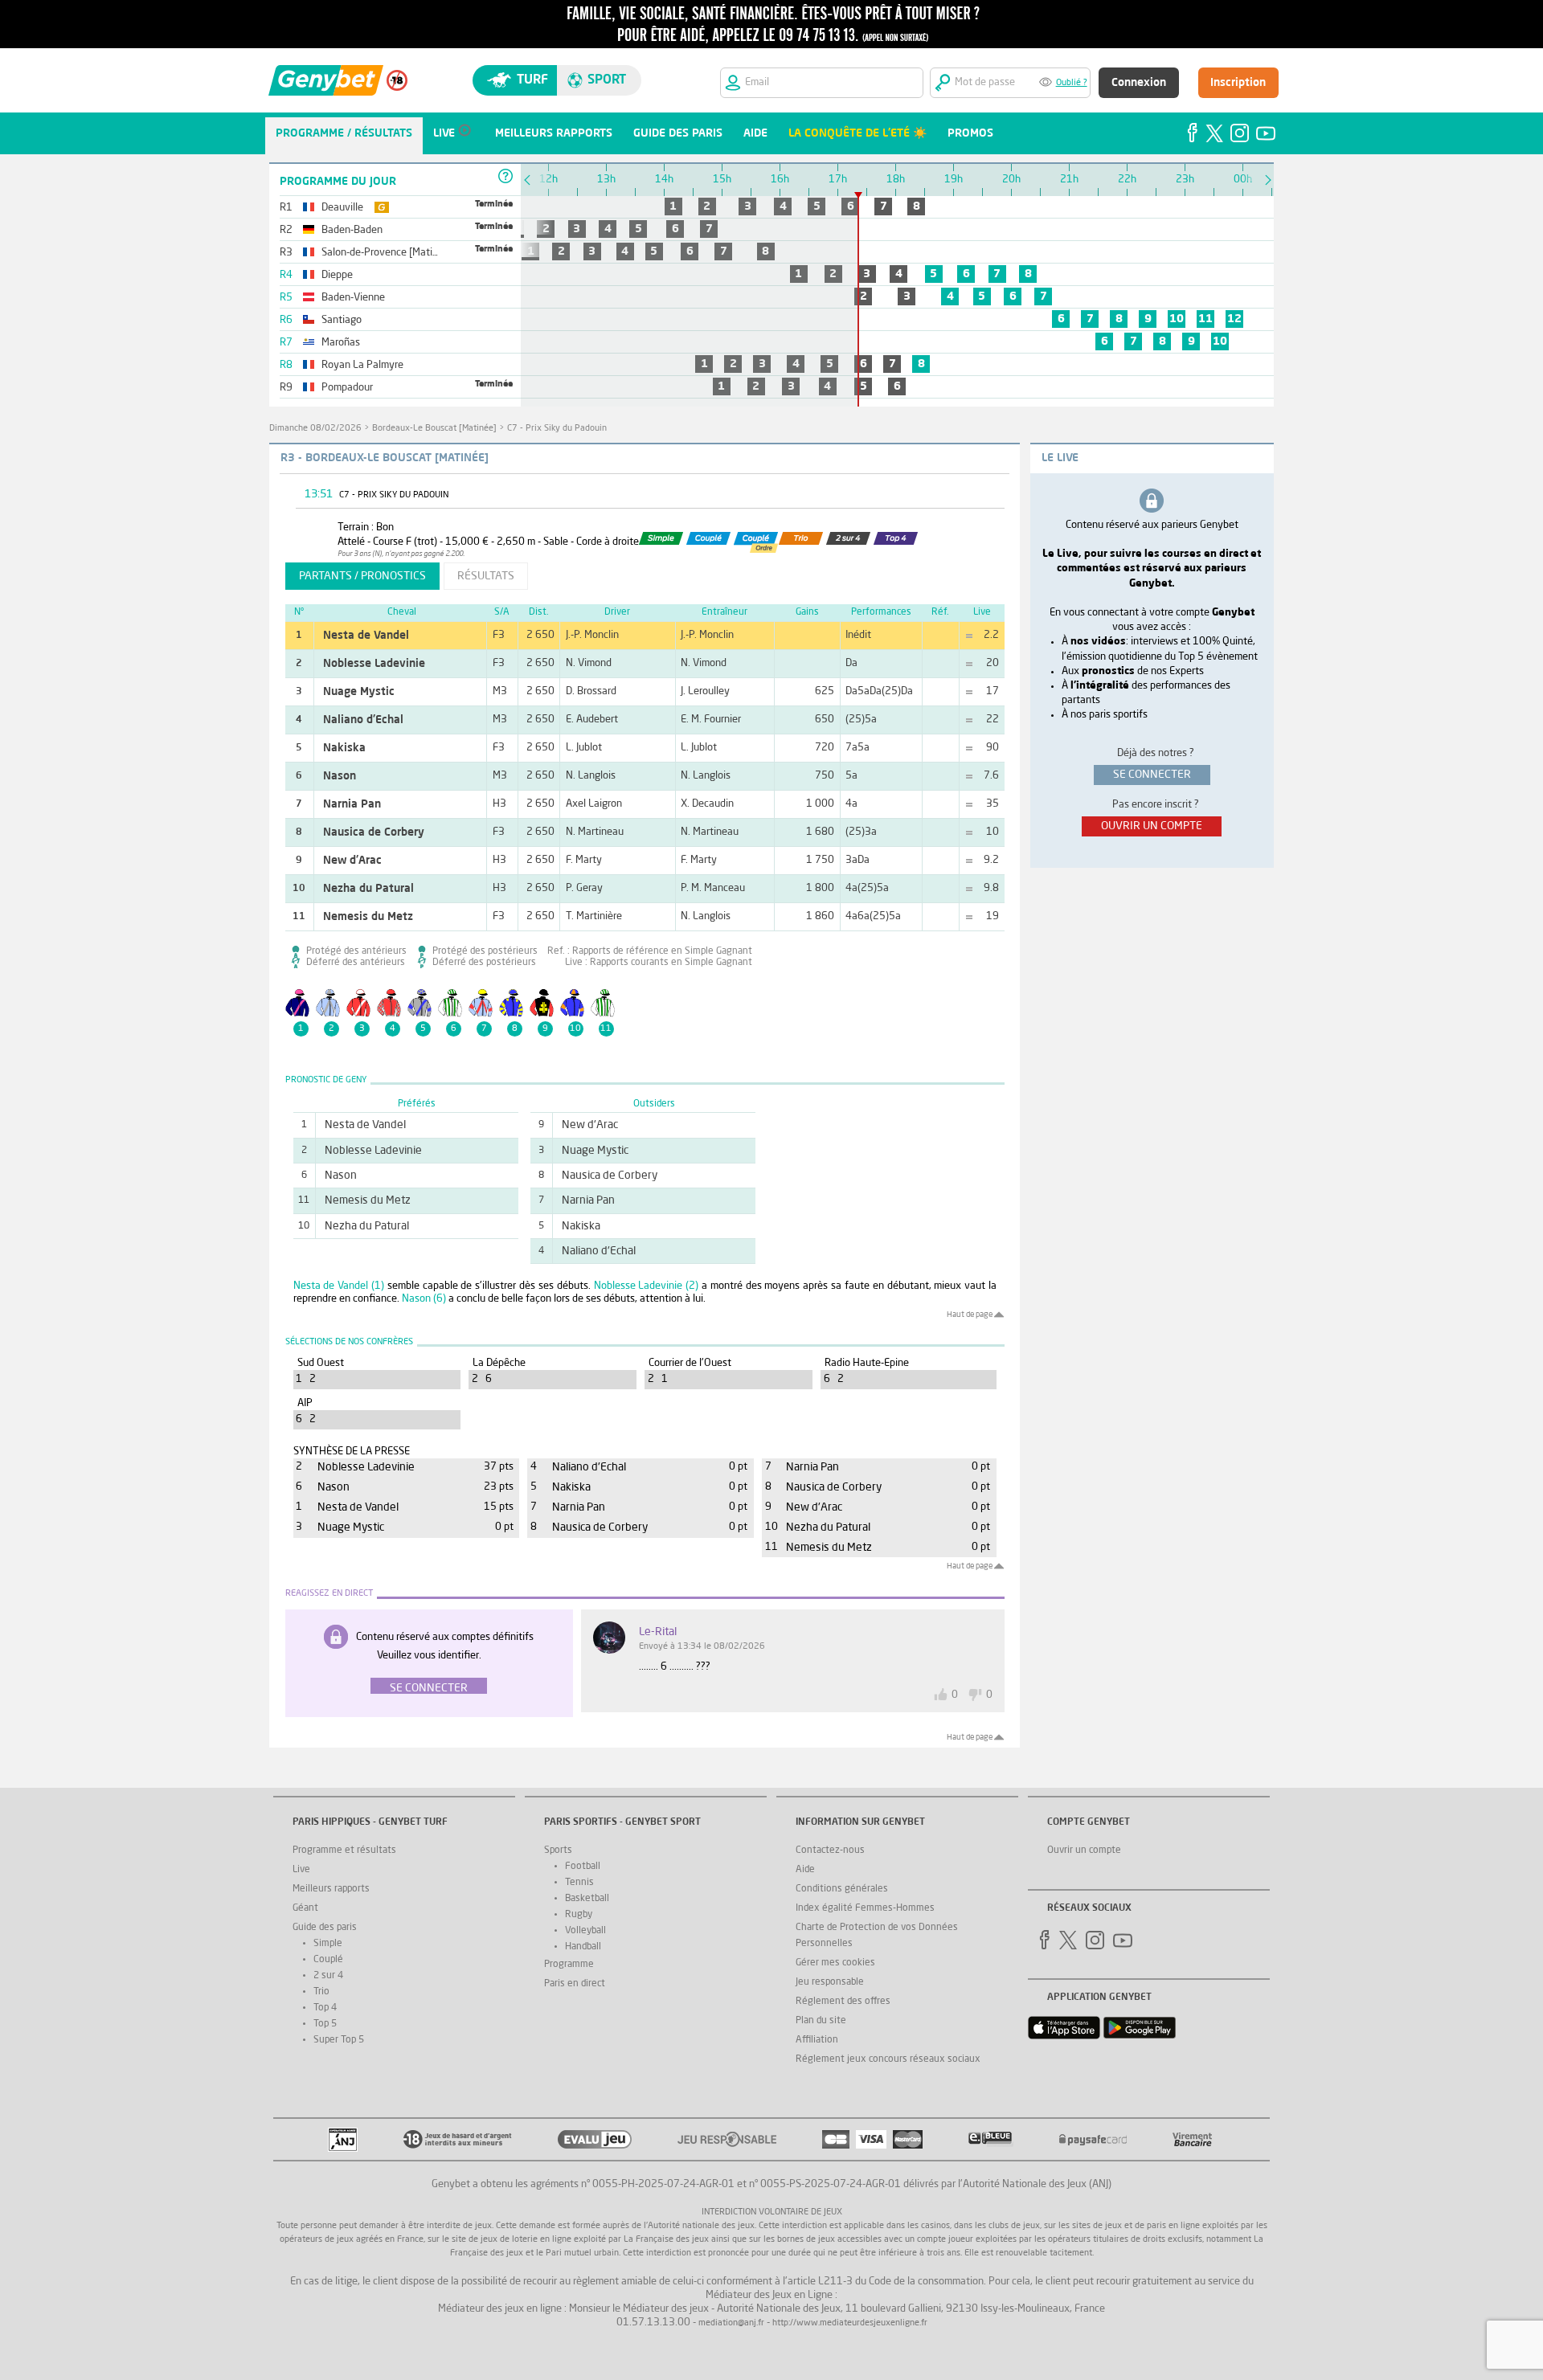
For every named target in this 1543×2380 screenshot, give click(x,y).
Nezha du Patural (368, 889)
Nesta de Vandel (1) (339, 1286)
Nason (340, 776)
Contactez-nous (830, 1850)
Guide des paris (325, 1928)
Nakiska (344, 748)
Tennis (579, 1883)
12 (1234, 319)
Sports (558, 1850)
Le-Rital (658, 1632)
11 (1205, 319)
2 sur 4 (328, 1976)
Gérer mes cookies (835, 1963)
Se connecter (429, 1688)
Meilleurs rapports (331, 1889)
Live (301, 1870)
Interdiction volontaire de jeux (772, 2212)
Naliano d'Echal (363, 720)
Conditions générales (842, 1889)
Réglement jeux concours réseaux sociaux (888, 2059)
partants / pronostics (362, 576)
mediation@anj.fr (731, 2323)
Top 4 (325, 2008)
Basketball (587, 1899)
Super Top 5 (339, 2040)
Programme (569, 1965)
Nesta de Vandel (366, 636)
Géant (305, 1908)
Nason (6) (424, 1299)
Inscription (1238, 83)
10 (1177, 319)
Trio (321, 1992)
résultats (486, 576)
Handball (583, 1947)
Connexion (1139, 83)
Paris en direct (575, 1984)
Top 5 (325, 2024)
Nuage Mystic (359, 692)
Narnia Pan (352, 804)
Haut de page (970, 1315)
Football (583, 1867)
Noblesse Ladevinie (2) (647, 1286)
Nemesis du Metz (368, 917)
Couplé (328, 1960)
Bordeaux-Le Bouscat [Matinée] (434, 429)
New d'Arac (352, 861)
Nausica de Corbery (374, 832)
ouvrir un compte (1152, 826)
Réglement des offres (843, 2002)
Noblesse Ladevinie (374, 664)
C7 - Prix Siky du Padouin (557, 429)
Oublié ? (1072, 83)
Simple (328, 1944)
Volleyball (585, 1931)
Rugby (579, 1915)
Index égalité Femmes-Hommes (865, 1908)
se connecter (1152, 775)
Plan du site (821, 2021)
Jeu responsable (830, 1982)
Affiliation (817, 2040)
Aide (805, 1870)
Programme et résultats (344, 1850)
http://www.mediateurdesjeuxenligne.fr (850, 2323)
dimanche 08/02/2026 (315, 429)
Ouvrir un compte (1084, 1850)
